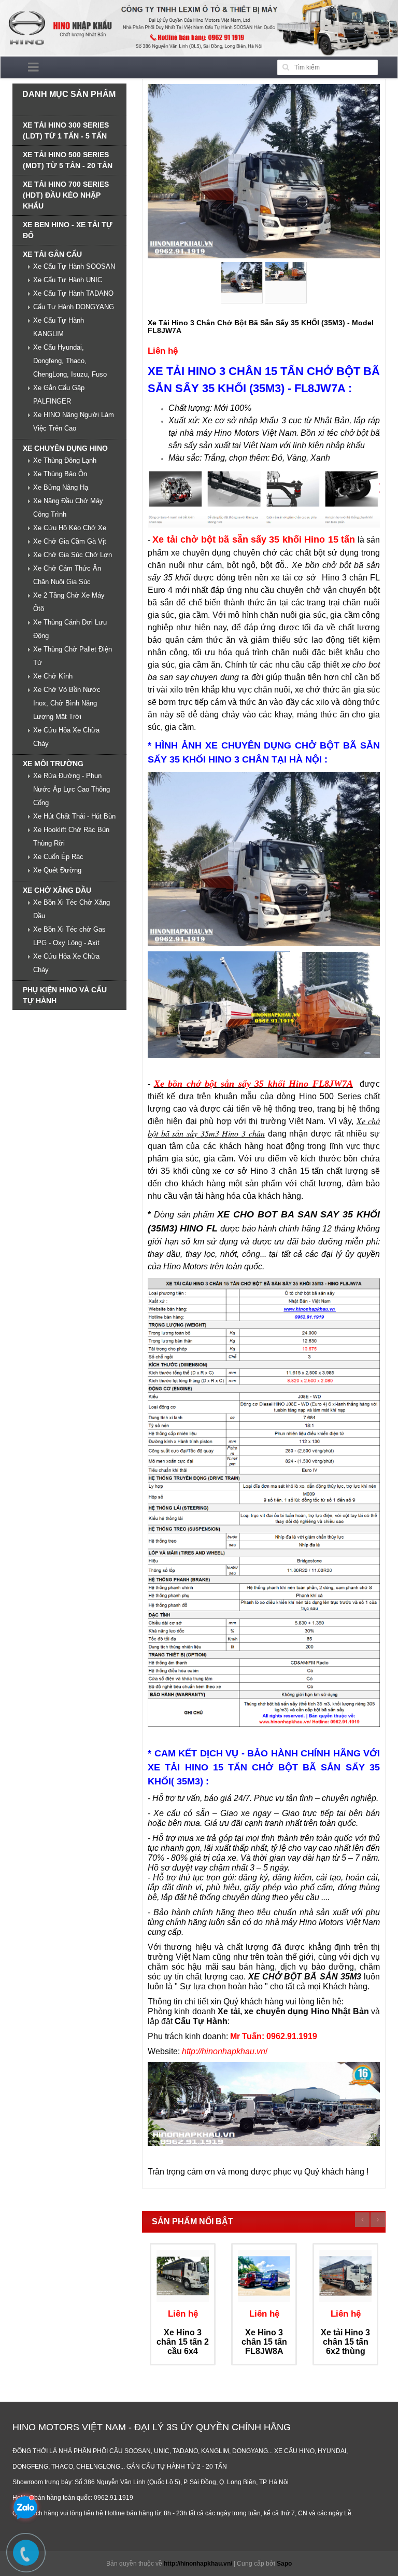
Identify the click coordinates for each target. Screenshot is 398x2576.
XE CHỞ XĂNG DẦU (57, 890)
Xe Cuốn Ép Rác (58, 857)
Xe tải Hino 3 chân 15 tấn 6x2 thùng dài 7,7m (345, 2346)
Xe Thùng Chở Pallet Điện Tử (73, 656)
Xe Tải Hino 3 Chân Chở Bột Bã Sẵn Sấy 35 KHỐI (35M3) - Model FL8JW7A (261, 327)
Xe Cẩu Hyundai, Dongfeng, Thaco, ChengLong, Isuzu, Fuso (70, 361)
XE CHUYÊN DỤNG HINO (65, 448)
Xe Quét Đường (57, 870)
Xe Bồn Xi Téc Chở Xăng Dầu (72, 909)
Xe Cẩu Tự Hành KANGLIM (59, 327)
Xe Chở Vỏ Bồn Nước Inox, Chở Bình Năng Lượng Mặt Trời (67, 703)
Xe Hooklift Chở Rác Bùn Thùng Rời (71, 836)
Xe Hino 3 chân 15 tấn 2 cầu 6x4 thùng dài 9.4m (183, 2351)
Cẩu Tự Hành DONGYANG (74, 307)
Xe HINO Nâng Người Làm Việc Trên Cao (74, 421)
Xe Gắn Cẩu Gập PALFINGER (59, 394)
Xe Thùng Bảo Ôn (60, 474)
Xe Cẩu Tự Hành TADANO (73, 293)
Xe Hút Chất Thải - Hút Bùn (74, 816)
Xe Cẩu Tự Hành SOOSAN (74, 266)
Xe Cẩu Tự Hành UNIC (68, 280)
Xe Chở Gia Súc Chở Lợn (73, 555)
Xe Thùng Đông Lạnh (65, 460)
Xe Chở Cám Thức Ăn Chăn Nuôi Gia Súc (67, 575)
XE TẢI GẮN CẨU (52, 254)
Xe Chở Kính (53, 676)
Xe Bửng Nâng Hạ (61, 487)
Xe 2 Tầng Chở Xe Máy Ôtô (69, 602)
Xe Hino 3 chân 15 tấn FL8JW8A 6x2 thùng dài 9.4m (264, 2351)
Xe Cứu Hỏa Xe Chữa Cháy (66, 737)
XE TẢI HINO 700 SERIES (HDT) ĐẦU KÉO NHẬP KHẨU (66, 195)
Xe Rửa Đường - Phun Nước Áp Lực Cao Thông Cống (72, 789)
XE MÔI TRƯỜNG (53, 764)
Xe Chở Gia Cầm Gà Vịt (70, 541)
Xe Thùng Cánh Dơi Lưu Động (70, 629)
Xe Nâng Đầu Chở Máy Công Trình (68, 508)
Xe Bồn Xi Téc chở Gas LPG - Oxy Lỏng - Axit (69, 936)
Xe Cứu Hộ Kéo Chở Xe (70, 528)
